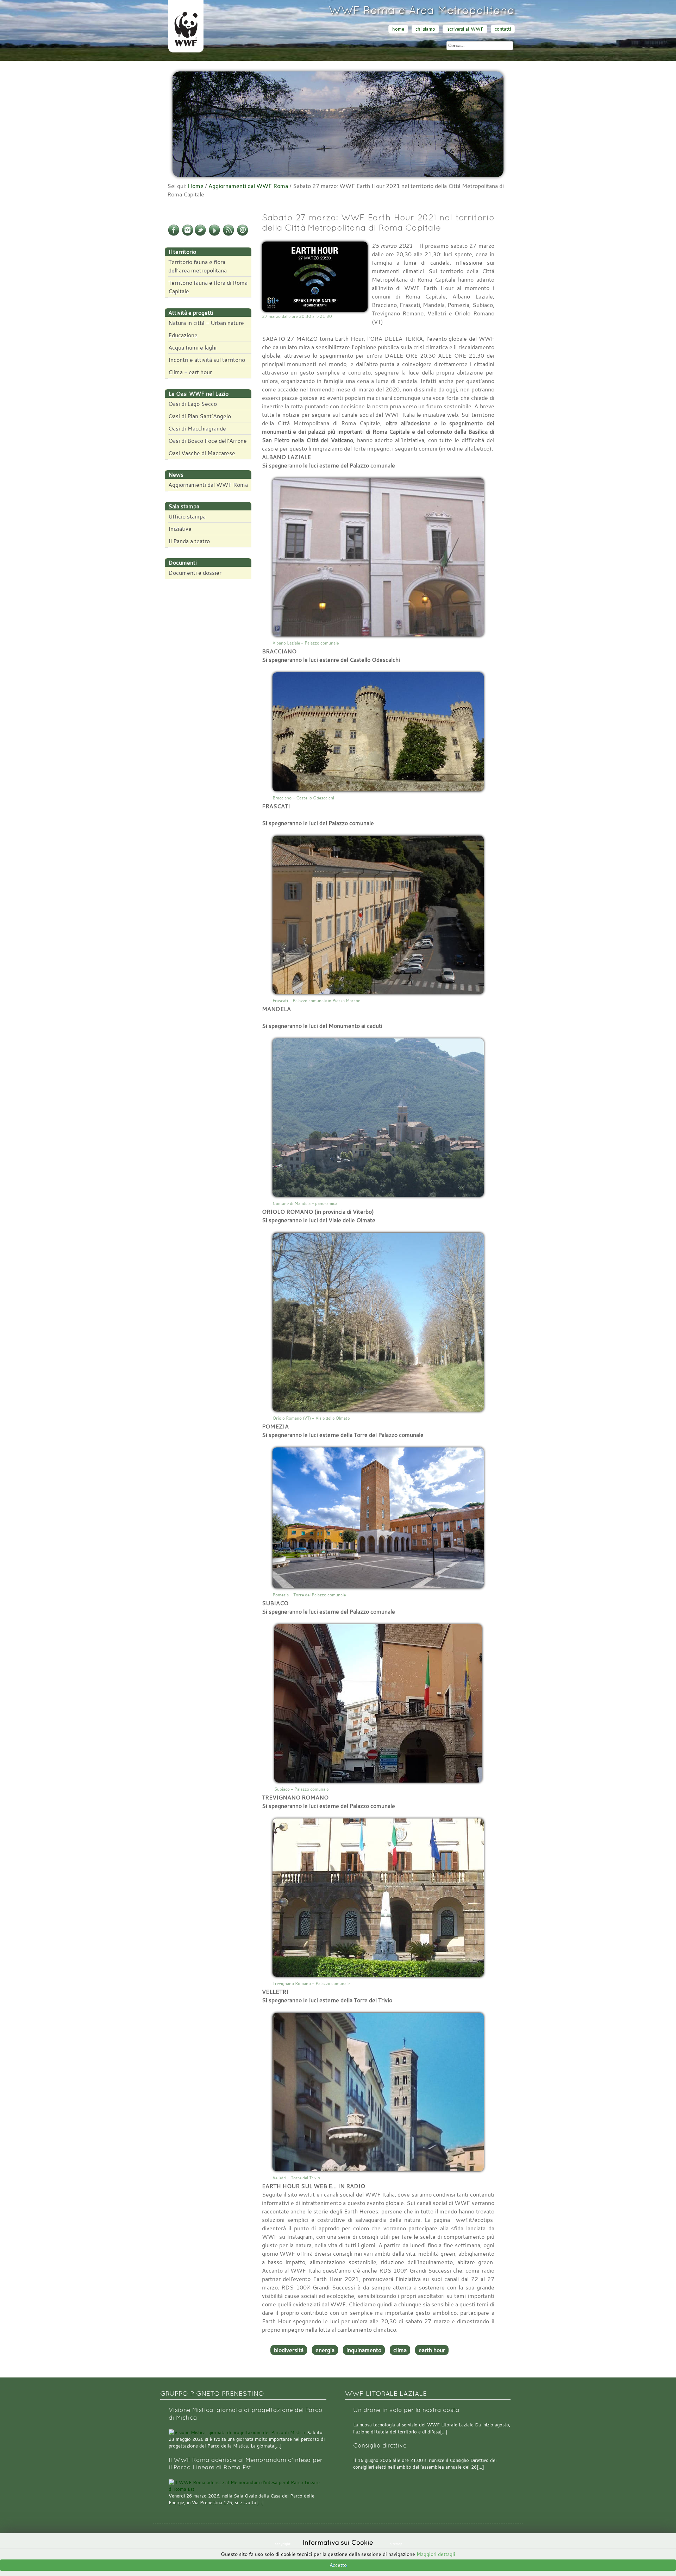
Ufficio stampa (187, 516)
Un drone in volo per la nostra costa (406, 2410)
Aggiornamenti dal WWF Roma (248, 186)
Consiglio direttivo (380, 2446)
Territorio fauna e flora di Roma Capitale (208, 287)
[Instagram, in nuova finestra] (188, 234)
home (398, 29)
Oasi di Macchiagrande (197, 428)
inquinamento (364, 2350)
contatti (503, 29)
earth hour (432, 2350)
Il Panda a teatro (189, 541)
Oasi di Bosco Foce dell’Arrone (208, 441)
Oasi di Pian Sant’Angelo (200, 416)
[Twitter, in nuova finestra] (200, 234)
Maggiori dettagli (436, 2554)
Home (196, 186)
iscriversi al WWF (465, 29)
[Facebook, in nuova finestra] (174, 234)
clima (400, 2350)
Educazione (183, 335)
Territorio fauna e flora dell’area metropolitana (198, 266)
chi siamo (425, 29)
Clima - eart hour (190, 372)
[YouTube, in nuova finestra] (214, 234)
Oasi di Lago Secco (193, 404)
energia (325, 2350)
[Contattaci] (243, 234)
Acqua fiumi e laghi (192, 347)
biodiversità (289, 2350)
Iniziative (180, 529)
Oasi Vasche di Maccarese (202, 453)
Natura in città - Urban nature (206, 323)
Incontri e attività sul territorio (207, 360)
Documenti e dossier (195, 573)
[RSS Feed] (229, 234)
